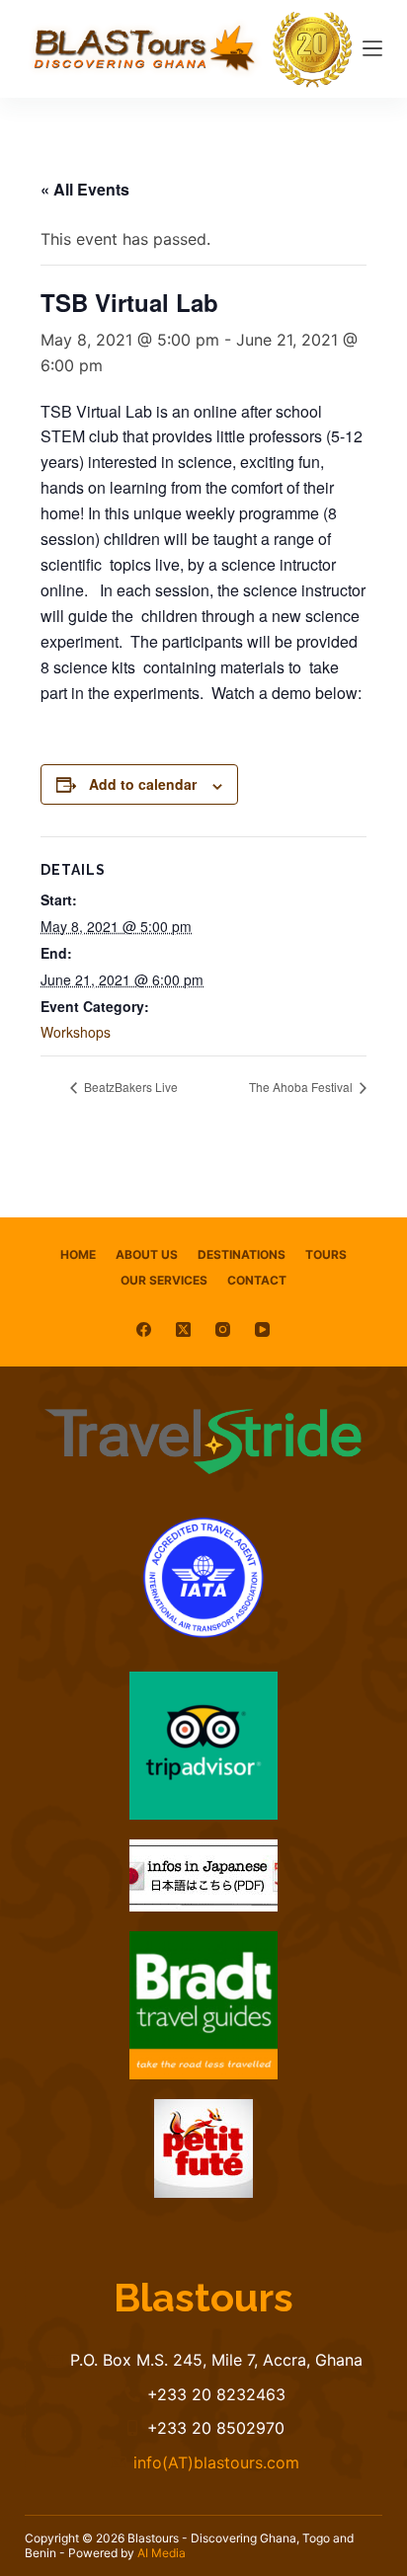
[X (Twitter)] (183, 1329)
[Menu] (372, 48)
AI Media (162, 2553)
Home (78, 1254)
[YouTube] (262, 1329)
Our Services (164, 1280)
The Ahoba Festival (302, 1087)
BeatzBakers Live (129, 1087)
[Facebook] (144, 1329)
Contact (257, 1280)
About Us (147, 1254)
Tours (326, 1254)
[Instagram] (223, 1329)
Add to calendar (143, 784)
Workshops (76, 1032)
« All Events (85, 189)
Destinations (242, 1254)
